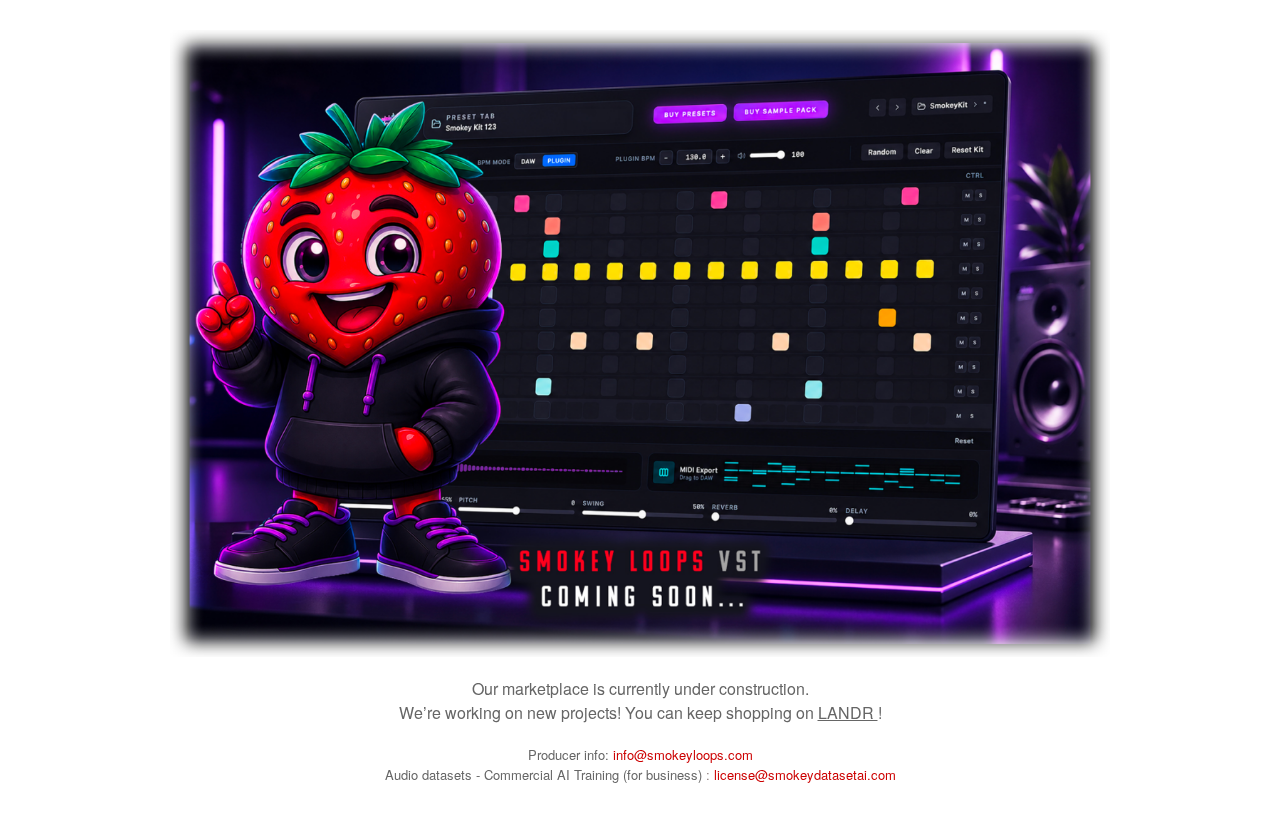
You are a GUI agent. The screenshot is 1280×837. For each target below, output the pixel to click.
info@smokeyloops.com (683, 754)
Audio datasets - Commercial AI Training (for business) (545, 774)
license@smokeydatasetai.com (805, 774)
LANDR (848, 712)
